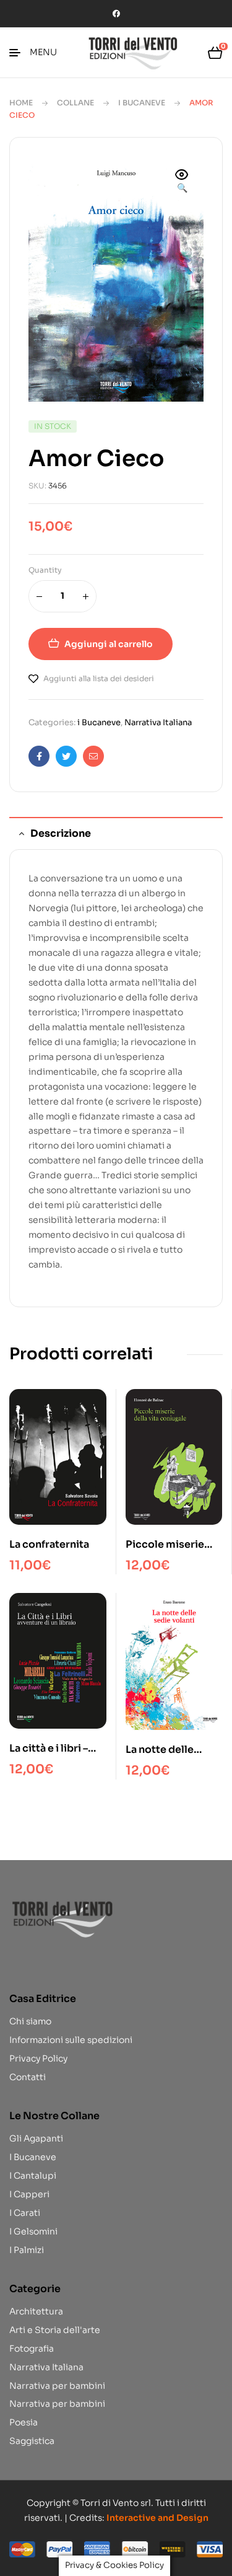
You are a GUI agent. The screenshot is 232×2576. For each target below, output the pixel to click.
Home (21, 103)
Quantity (45, 570)
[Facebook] (116, 14)
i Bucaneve (142, 103)
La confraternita (49, 1544)
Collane (75, 103)
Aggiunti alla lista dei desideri (99, 678)
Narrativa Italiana (158, 722)
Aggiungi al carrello (109, 644)
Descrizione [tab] (61, 833)
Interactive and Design (157, 2518)
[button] (182, 182)
